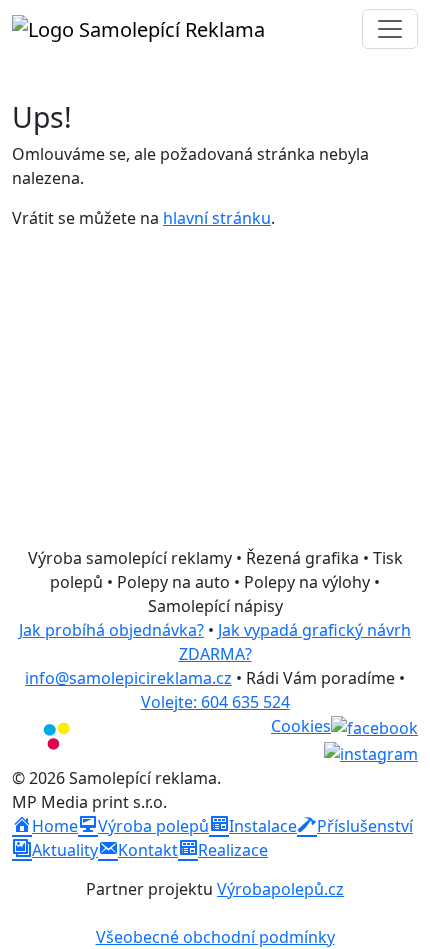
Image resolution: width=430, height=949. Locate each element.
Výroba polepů (153, 826)
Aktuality (65, 850)
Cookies (301, 726)
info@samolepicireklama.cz (128, 678)
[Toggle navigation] (390, 29)
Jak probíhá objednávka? (111, 630)
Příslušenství (365, 826)
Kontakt (148, 850)
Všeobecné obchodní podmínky (215, 937)
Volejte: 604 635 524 (215, 702)
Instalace (263, 826)
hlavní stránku (217, 218)
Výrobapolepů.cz (280, 889)
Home (55, 826)
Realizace (233, 850)
